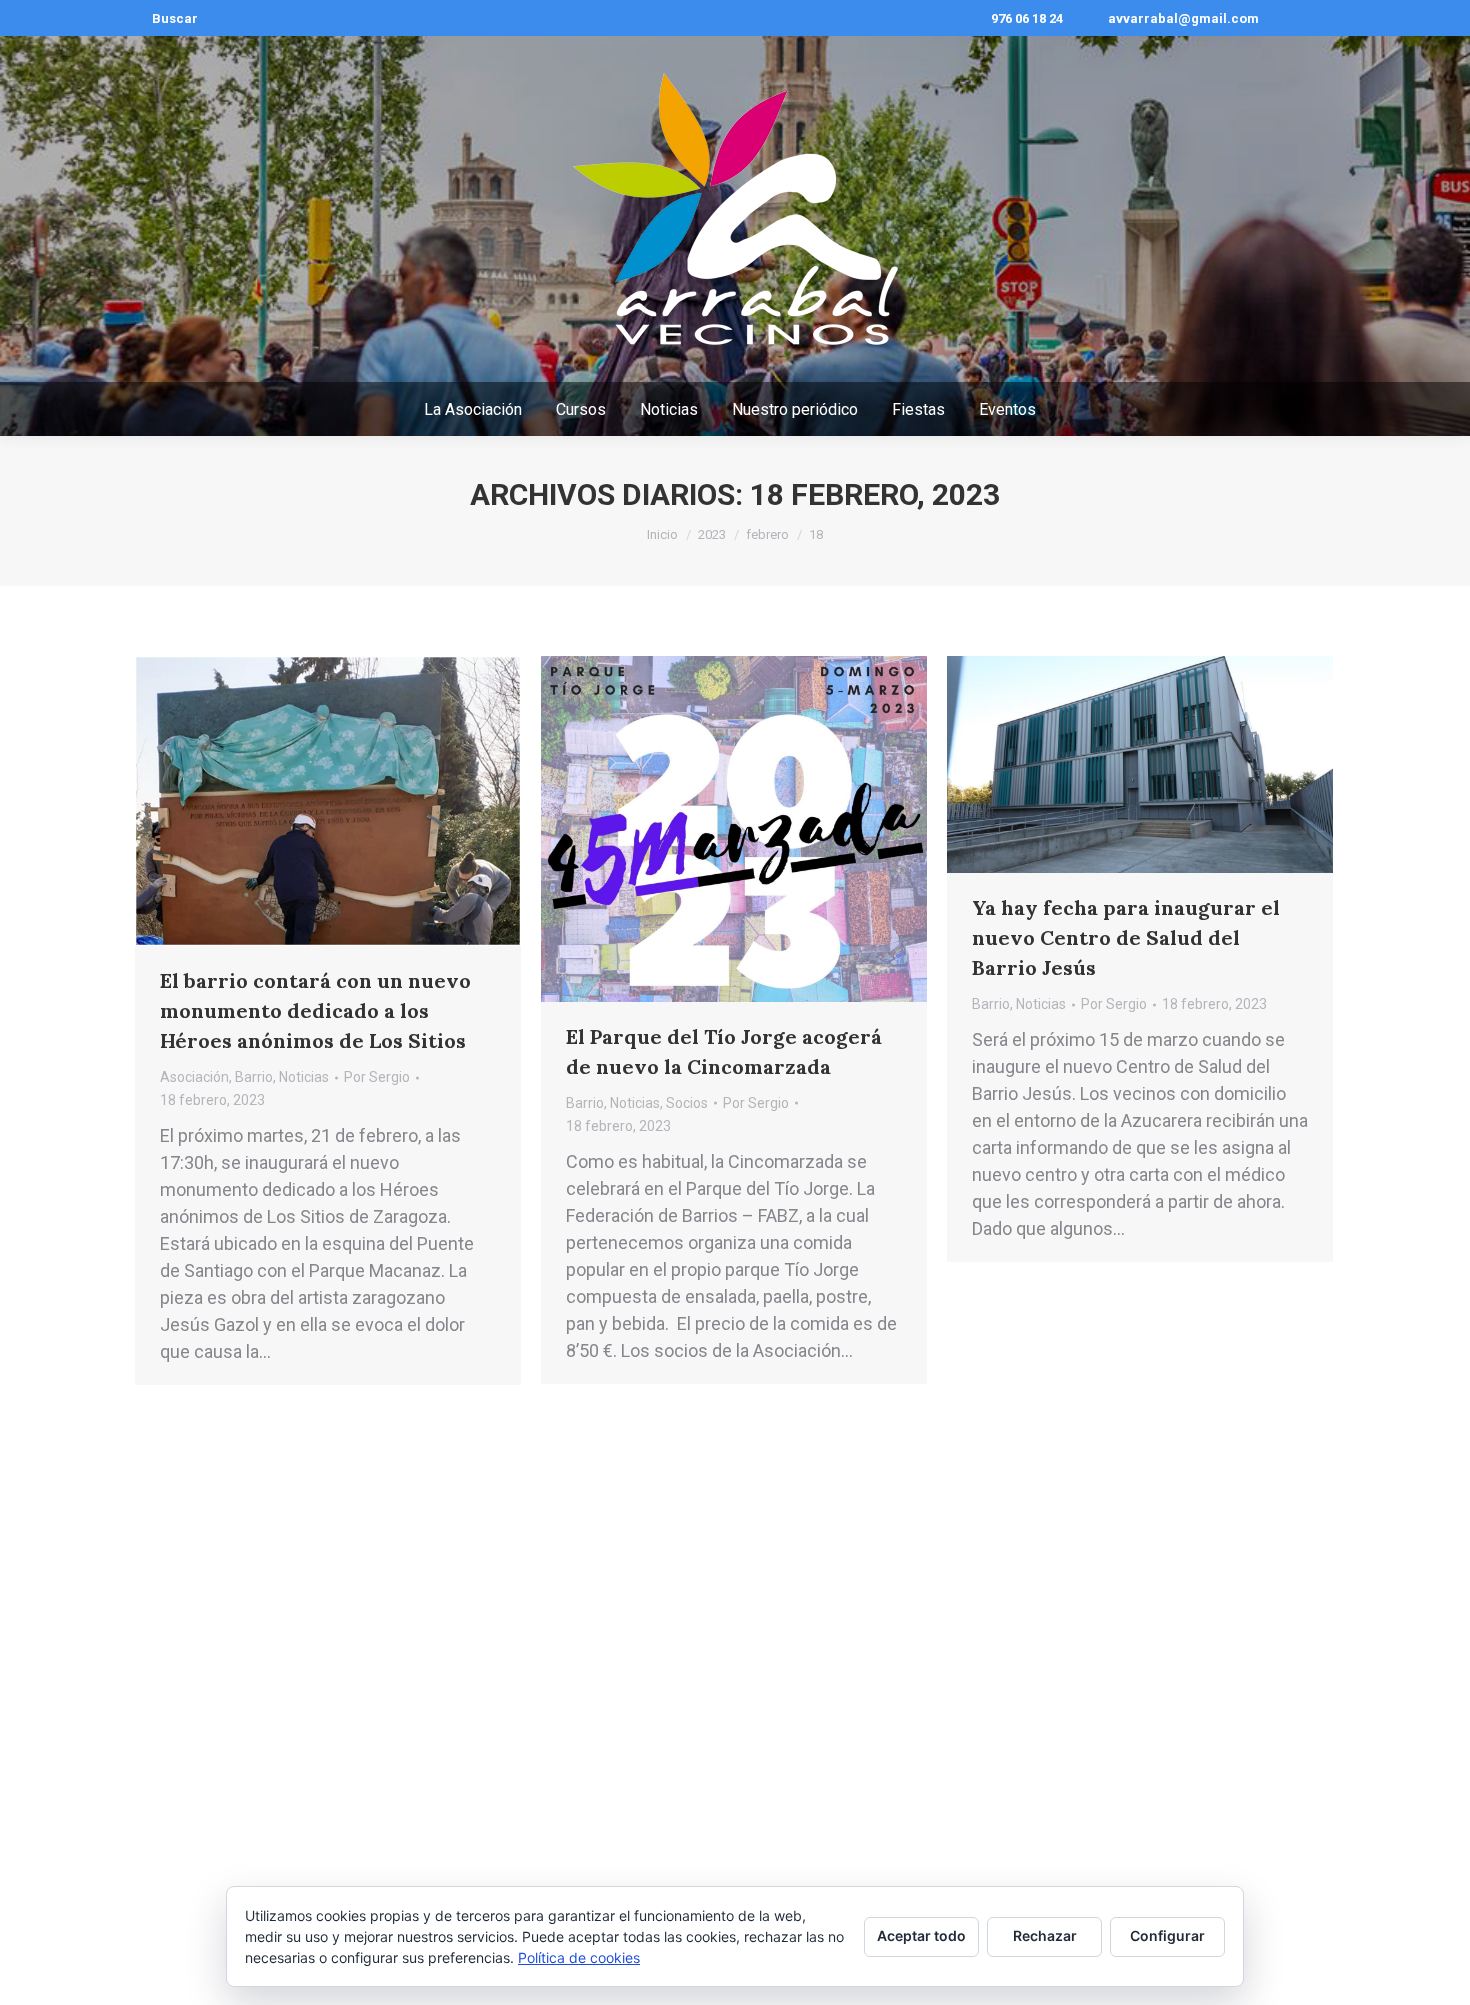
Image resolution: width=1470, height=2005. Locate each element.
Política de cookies (579, 1957)
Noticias (304, 1077)
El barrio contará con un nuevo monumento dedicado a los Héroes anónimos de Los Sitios (315, 1010)
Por (377, 1077)
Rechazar (1045, 1935)
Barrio (254, 1077)
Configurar (1167, 1935)
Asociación (194, 1077)
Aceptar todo (921, 1935)
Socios (687, 1103)
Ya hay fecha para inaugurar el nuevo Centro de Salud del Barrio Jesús (1126, 937)
